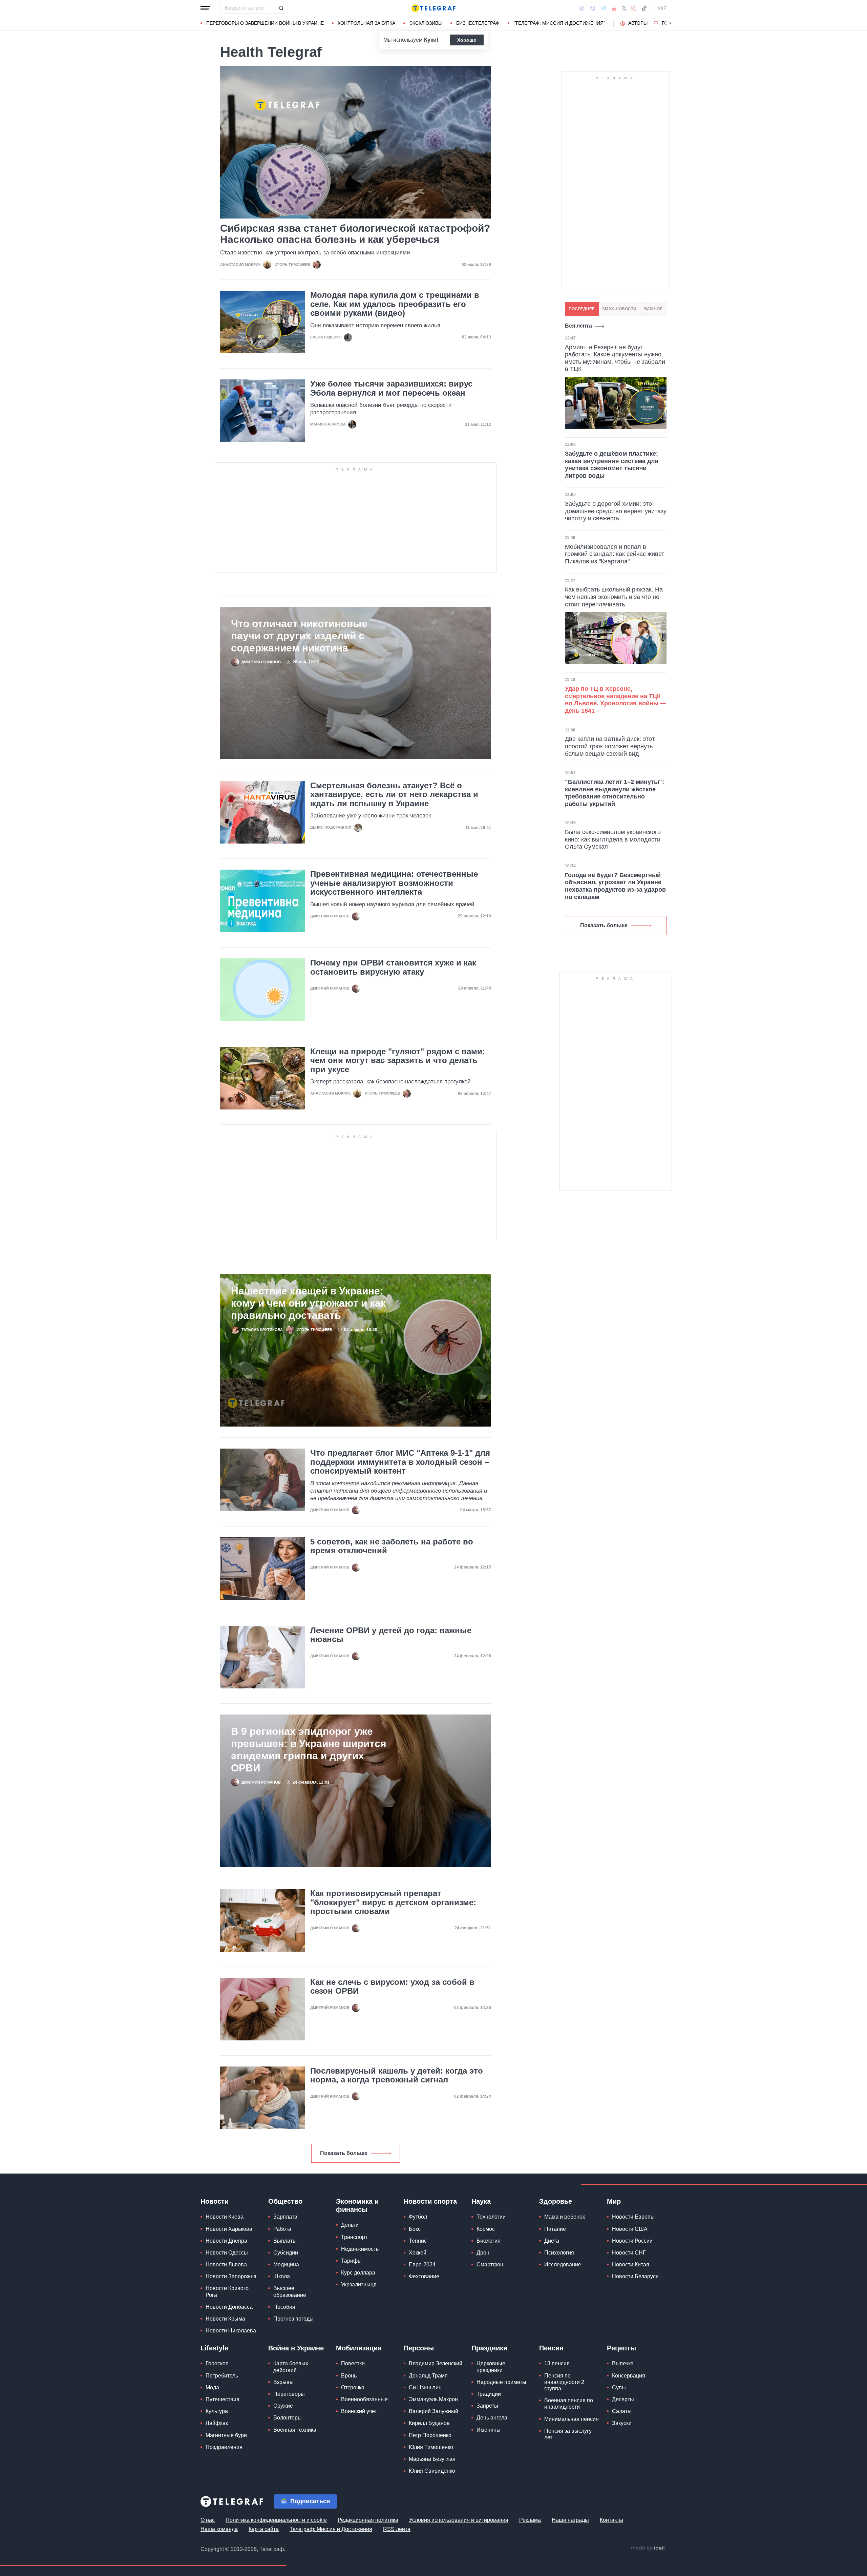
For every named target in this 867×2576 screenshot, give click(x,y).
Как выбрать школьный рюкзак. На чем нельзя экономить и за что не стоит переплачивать (614, 597)
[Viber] (592, 8)
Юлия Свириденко (432, 2471)
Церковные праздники (491, 2367)
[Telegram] (604, 8)
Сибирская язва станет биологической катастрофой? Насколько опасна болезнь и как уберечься (355, 234)
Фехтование (424, 2276)
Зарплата (285, 2217)
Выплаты (285, 2241)
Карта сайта (264, 2529)
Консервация (629, 2376)
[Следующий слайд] (671, 23)
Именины (489, 2430)
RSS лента (397, 2529)
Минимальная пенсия (572, 2419)
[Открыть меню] (205, 8)
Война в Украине (296, 2348)
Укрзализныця (359, 2284)
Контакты (611, 2520)
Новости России (632, 2241)
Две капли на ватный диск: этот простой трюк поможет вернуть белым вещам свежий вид (610, 746)
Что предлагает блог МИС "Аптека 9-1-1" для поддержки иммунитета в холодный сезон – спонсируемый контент (400, 1462)
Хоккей (418, 2253)
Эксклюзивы (426, 23)
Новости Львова (226, 2265)
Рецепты (621, 2348)
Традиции (489, 2394)
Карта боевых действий (291, 2367)
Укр (662, 8)
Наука (481, 2201)
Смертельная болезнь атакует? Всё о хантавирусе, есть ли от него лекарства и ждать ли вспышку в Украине (394, 795)
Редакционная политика (368, 2520)
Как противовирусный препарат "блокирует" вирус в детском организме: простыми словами (393, 1902)
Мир (614, 2201)
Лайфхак (217, 2423)
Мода (212, 2387)
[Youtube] (614, 8)
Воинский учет (359, 2411)
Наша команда (219, 2529)
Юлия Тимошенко (431, 2447)
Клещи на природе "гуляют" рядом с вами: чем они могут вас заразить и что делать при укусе (398, 1061)
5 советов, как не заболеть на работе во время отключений (392, 1546)
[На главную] (433, 8)
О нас (208, 2520)
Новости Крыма (225, 2319)
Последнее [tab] (582, 309)
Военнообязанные (364, 2399)
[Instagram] (634, 8)
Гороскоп (217, 2363)
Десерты (623, 2399)
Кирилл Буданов (429, 2423)
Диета (552, 2241)
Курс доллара (358, 2273)
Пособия (284, 2307)
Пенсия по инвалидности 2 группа (564, 2382)
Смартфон (490, 2265)
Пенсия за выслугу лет (568, 2434)
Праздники (489, 2348)
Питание (555, 2229)
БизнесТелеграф (478, 23)
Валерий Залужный (433, 2411)
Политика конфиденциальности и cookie (276, 2520)
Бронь (349, 2376)
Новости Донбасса (229, 2307)
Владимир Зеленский (436, 2363)
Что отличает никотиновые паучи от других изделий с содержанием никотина (299, 636)
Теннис (418, 2241)
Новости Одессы (227, 2253)
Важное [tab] (653, 309)
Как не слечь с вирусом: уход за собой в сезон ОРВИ (392, 1987)
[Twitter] (624, 8)
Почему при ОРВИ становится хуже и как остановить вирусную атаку (393, 967)
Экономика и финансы (357, 2205)
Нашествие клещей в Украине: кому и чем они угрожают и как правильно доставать (308, 1303)
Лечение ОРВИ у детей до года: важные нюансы (391, 1635)
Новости (215, 2201)
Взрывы (283, 2382)
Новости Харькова (229, 2229)
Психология (559, 2253)
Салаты (622, 2411)
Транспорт (354, 2237)
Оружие (283, 2406)
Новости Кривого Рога (227, 2291)
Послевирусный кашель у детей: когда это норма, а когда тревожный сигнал (397, 2075)
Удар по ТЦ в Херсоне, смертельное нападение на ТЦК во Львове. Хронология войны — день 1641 (616, 700)
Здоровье (556, 2201)
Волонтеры (288, 2418)
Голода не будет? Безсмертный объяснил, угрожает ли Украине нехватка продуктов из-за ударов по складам (615, 886)
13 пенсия (557, 2363)
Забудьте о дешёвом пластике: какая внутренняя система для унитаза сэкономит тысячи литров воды (612, 465)
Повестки (353, 2363)
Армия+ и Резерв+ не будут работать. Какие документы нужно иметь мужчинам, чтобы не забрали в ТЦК (615, 358)
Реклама (530, 2520)
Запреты (487, 2406)
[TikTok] (644, 8)
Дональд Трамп (428, 2376)
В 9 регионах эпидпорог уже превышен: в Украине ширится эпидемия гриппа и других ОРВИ (309, 1750)
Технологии (491, 2217)
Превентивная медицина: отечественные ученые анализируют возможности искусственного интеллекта (394, 883)
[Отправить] (281, 8)
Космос (486, 2229)
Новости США (630, 2229)
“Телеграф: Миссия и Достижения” (559, 23)
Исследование (563, 2265)
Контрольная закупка (366, 23)
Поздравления (224, 2447)
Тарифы (351, 2261)
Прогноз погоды (293, 2319)
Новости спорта (430, 2201)
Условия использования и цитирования (459, 2520)
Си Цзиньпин (425, 2387)
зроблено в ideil (648, 2548)
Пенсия (551, 2348)
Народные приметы (501, 2382)
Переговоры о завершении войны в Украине (265, 23)
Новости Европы (633, 2217)
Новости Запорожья (231, 2276)
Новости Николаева (231, 2331)
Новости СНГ (629, 2253)
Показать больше (344, 2153)
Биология (489, 2241)
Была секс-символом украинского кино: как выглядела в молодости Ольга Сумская (613, 839)
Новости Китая (631, 2265)
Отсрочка (353, 2387)
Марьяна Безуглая (432, 2459)
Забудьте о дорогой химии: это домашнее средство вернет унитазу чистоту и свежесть (616, 511)
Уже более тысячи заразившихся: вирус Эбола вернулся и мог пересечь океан (391, 388)
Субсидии (286, 2253)
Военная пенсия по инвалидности (569, 2404)
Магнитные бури (226, 2435)
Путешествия (223, 2399)
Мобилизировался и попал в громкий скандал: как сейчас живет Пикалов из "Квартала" (615, 554)
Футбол (418, 2217)
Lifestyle (214, 2348)
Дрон (483, 2253)
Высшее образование (290, 2291)
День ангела (492, 2418)
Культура (217, 2411)
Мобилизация (359, 2348)
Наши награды (570, 2520)
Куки (430, 40)
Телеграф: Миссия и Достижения (331, 2529)
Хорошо (467, 40)
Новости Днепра (226, 2241)
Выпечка (623, 2363)
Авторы (638, 23)
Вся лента (578, 326)
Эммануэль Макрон (433, 2399)
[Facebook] (582, 8)
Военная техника (295, 2430)
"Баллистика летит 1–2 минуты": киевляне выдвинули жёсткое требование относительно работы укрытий (615, 793)
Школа (282, 2276)
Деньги (350, 2225)
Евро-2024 (422, 2265)
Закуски (622, 2423)
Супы (619, 2387)
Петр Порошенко (430, 2435)
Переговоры (289, 2394)
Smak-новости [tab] (619, 309)
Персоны (419, 2348)
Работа (282, 2229)
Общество (285, 2201)
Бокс (415, 2229)
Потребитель (222, 2376)
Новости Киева (225, 2217)
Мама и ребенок (565, 2217)
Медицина (286, 2265)
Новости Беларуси (635, 2276)
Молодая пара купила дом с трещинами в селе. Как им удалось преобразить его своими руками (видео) (395, 304)
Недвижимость (360, 2249)
